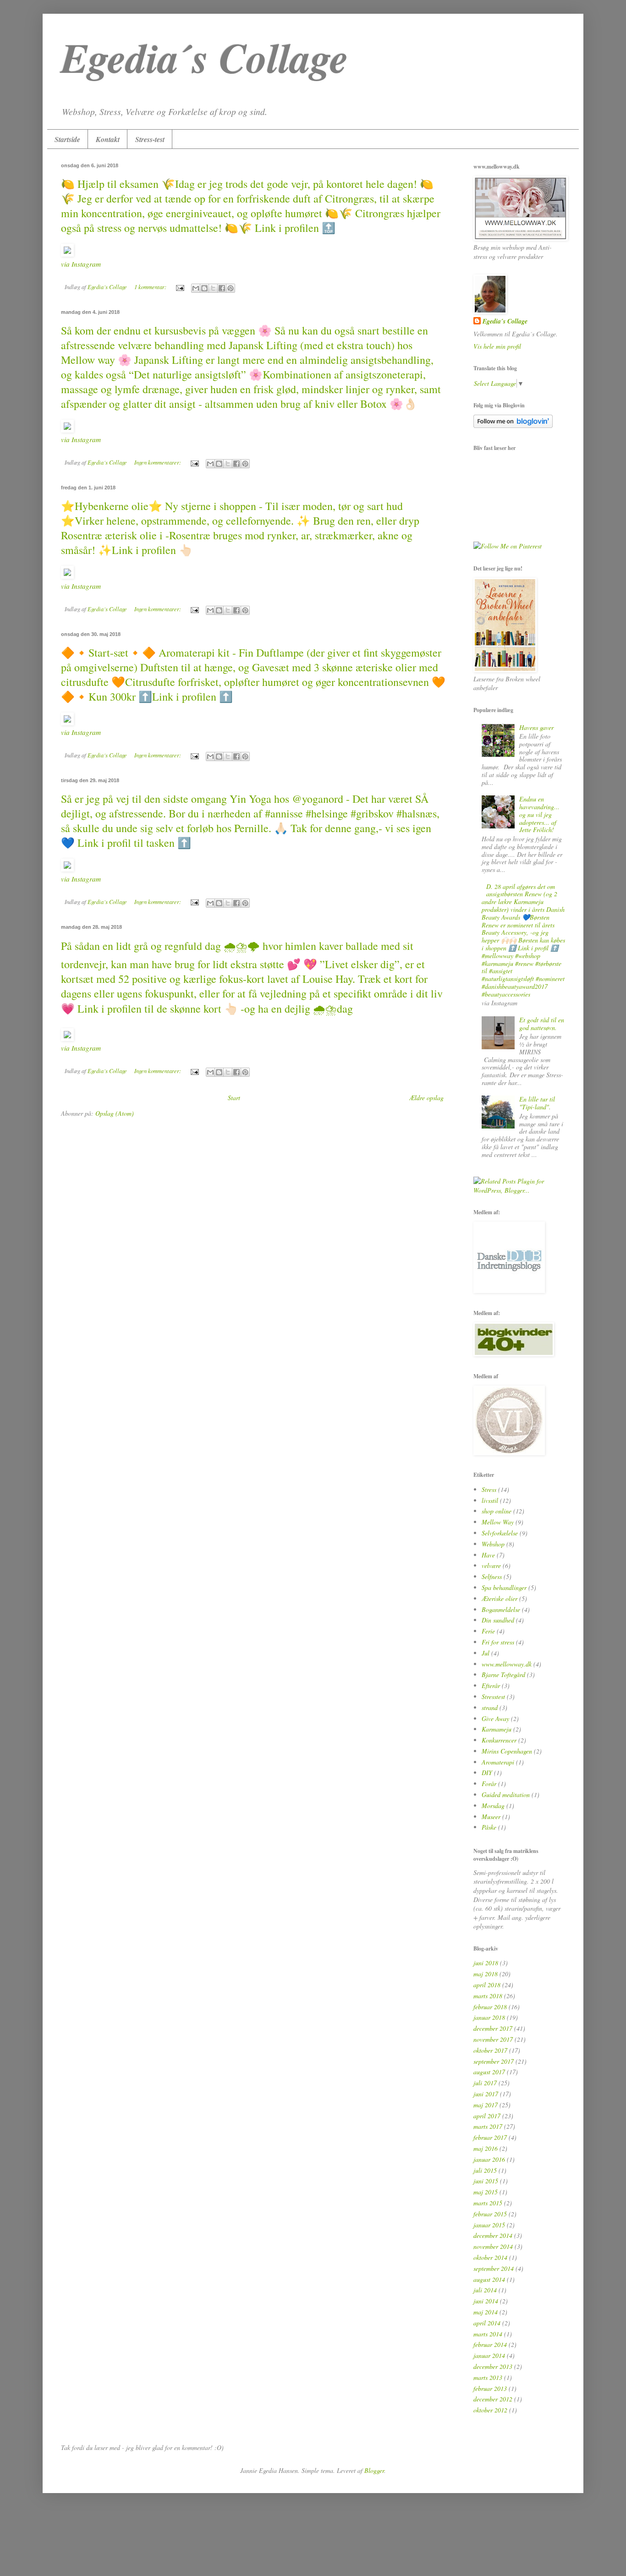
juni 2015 (486, 2181)
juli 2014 (485, 2290)
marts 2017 (488, 2126)
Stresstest (493, 1696)
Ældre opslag (426, 1098)
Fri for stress (498, 1642)
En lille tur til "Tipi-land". (537, 1103)
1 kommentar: (151, 287)
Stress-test (150, 139)
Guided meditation (506, 1795)
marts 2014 (488, 2334)
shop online (497, 1511)
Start (234, 1098)
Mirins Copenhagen (507, 1751)
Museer (491, 1817)
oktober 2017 (490, 2050)
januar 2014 (489, 2355)
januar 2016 (489, 2159)
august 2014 (489, 2279)
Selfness (492, 1576)
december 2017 (493, 2028)
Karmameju (497, 1729)
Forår (489, 1784)
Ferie (488, 1631)
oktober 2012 (490, 2410)
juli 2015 (485, 2170)
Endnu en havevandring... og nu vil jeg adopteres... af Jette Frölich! (539, 814)
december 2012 (493, 2399)
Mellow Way (498, 1522)
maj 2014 (486, 2312)
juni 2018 (486, 1963)
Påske (489, 1827)
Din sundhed (498, 1620)
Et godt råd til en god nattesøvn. (542, 1024)
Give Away (495, 1718)
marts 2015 (488, 2203)
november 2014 (493, 2246)
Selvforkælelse (500, 1533)
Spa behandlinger (504, 1587)
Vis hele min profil (497, 346)
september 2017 (494, 2061)
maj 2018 (486, 1974)
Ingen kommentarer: (158, 462)
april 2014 (487, 2323)
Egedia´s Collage (505, 321)
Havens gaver (536, 727)
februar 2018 (490, 2007)
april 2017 (487, 2116)
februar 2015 (490, 2214)
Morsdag (493, 1806)
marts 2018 (488, 1996)
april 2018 (487, 1985)
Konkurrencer (499, 1740)
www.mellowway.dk (507, 1664)
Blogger (374, 2470)
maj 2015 (486, 2192)
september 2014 (494, 2268)
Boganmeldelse (501, 1609)
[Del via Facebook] (222, 288)
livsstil (490, 1500)
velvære (491, 1565)
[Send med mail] (196, 288)
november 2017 (493, 2039)
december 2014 (493, 2235)
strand (490, 1707)
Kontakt (108, 139)
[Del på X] (213, 288)
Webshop (493, 1544)
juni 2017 (486, 2094)
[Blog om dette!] (204, 288)
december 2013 (493, 2366)
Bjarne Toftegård (503, 1674)
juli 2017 (485, 2083)
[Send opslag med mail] (179, 287)
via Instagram (81, 264)
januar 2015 (489, 2225)
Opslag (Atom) (115, 1113)
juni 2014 (486, 2301)
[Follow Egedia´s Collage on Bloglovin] (513, 425)
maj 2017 (486, 2105)
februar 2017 (490, 2137)
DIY (487, 1773)
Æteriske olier (500, 1598)
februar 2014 (490, 2344)
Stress (489, 1489)
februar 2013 (490, 2388)
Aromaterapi (498, 1762)
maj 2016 (486, 2148)
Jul (486, 1653)
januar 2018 (489, 2017)
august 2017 (489, 2072)
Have (488, 1555)
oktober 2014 (490, 2257)
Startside (67, 139)
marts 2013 (488, 2377)
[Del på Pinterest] (231, 288)
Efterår (491, 1685)
